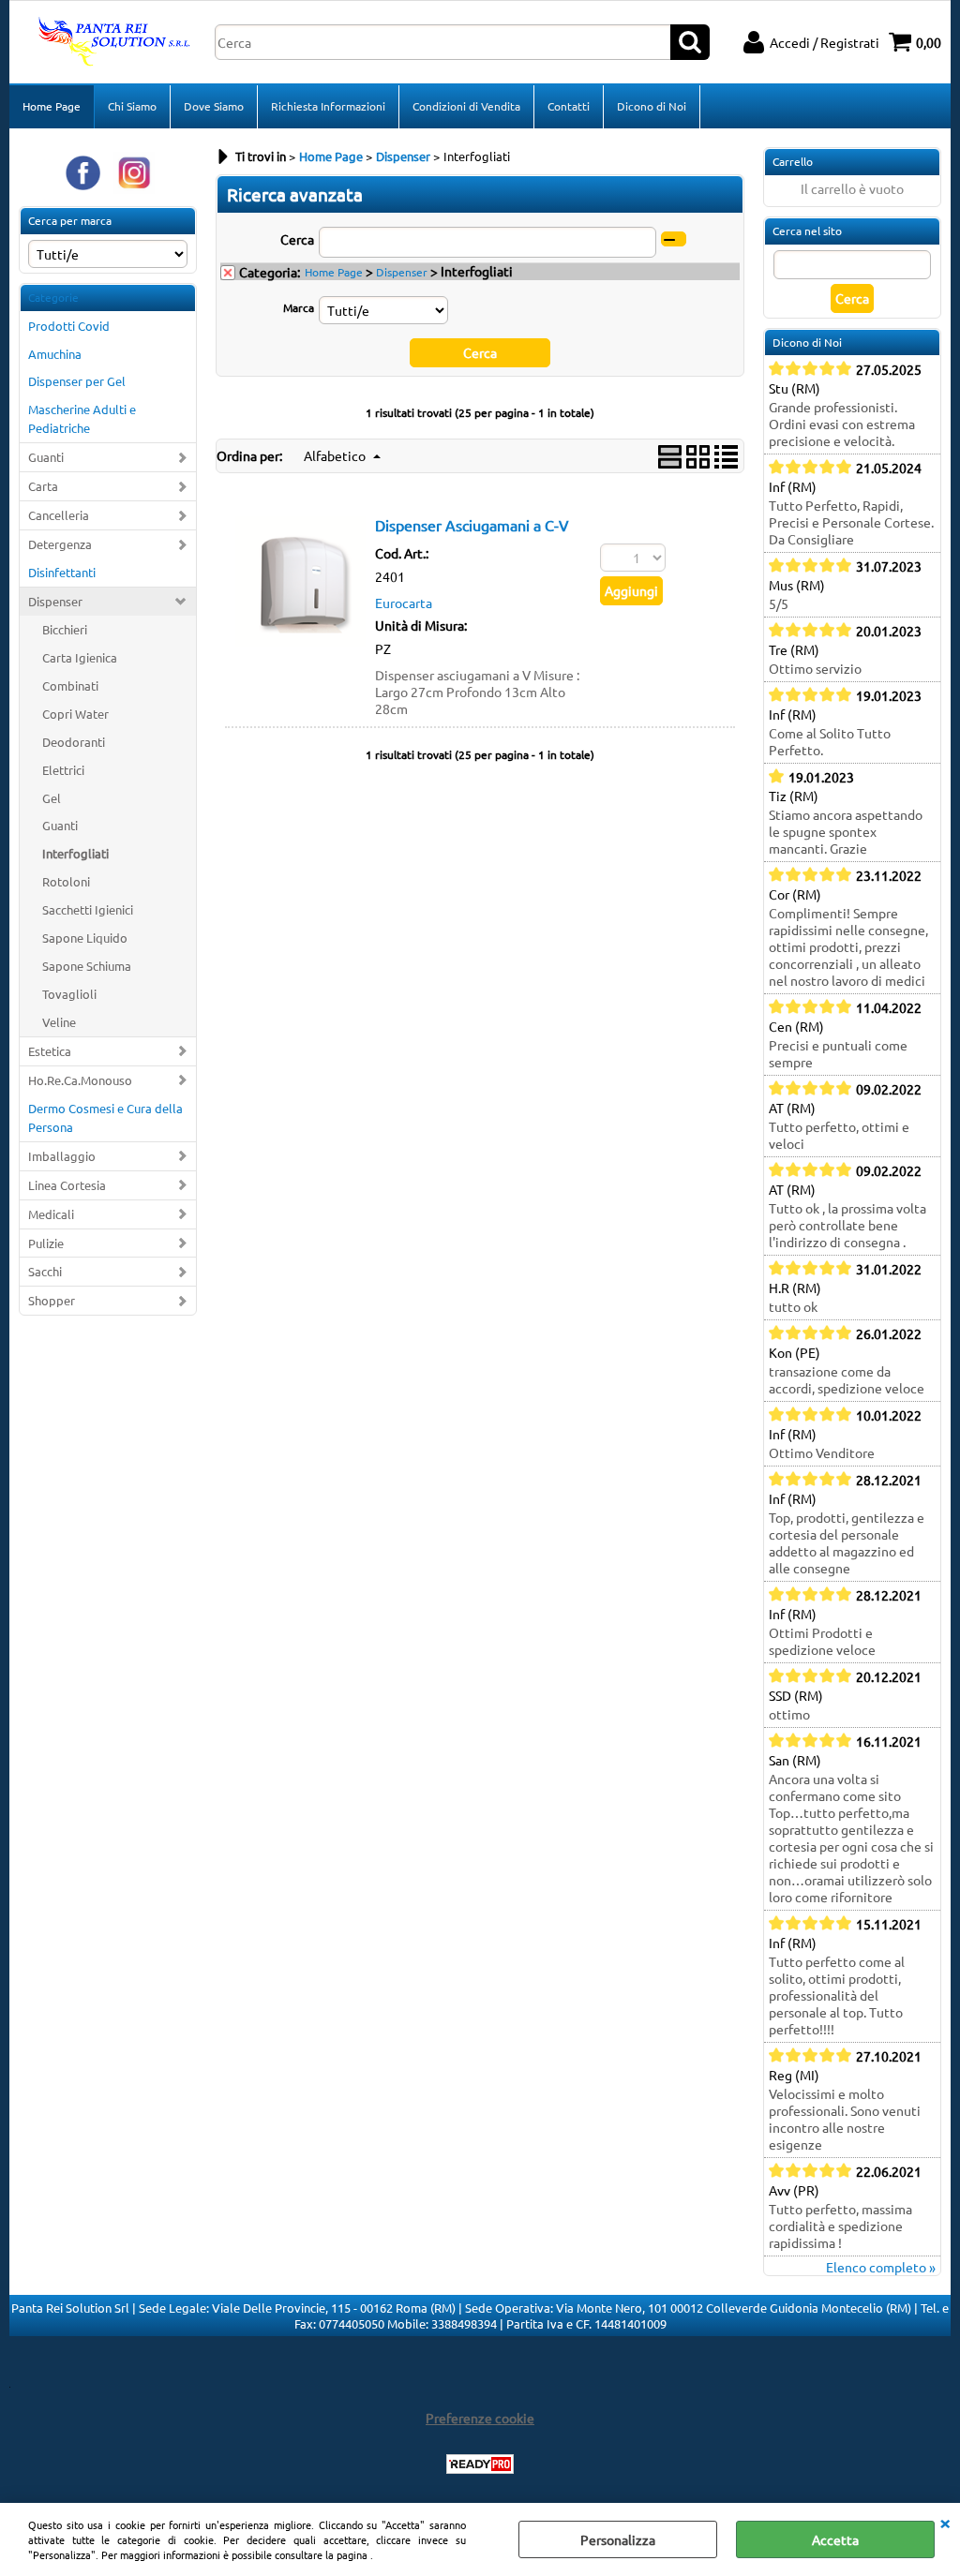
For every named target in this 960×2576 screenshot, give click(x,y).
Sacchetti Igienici (88, 909)
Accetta (835, 2539)
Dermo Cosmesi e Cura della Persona (105, 1117)
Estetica (50, 1051)
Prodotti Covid (69, 326)
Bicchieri (65, 629)
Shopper (52, 1300)
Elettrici (63, 770)
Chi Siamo (132, 106)
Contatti (569, 106)
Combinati (70, 685)
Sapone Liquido (85, 938)
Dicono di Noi (652, 106)
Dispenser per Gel (77, 381)
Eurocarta (404, 603)
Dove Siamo (214, 106)
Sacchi (45, 1271)
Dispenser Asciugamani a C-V (472, 525)
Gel (52, 798)
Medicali (51, 1214)
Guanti (46, 457)
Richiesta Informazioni (328, 106)
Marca (299, 307)
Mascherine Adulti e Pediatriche (82, 418)
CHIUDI (945, 2522)
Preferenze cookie (480, 2418)
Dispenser (55, 601)
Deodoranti (74, 742)
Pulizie (46, 1243)
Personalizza (618, 2539)
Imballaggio (62, 1156)
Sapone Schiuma (87, 966)
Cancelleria (59, 515)
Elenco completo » (881, 2267)
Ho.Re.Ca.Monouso (80, 1080)
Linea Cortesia (67, 1185)
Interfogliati (75, 853)
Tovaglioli (69, 994)
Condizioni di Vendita (466, 106)
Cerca (297, 239)
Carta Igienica (80, 657)
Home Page (52, 106)
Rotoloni (66, 881)
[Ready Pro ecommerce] (480, 2464)
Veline (59, 1022)
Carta (43, 486)
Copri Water (75, 714)
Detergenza (60, 544)
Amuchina (55, 354)
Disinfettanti (62, 572)
